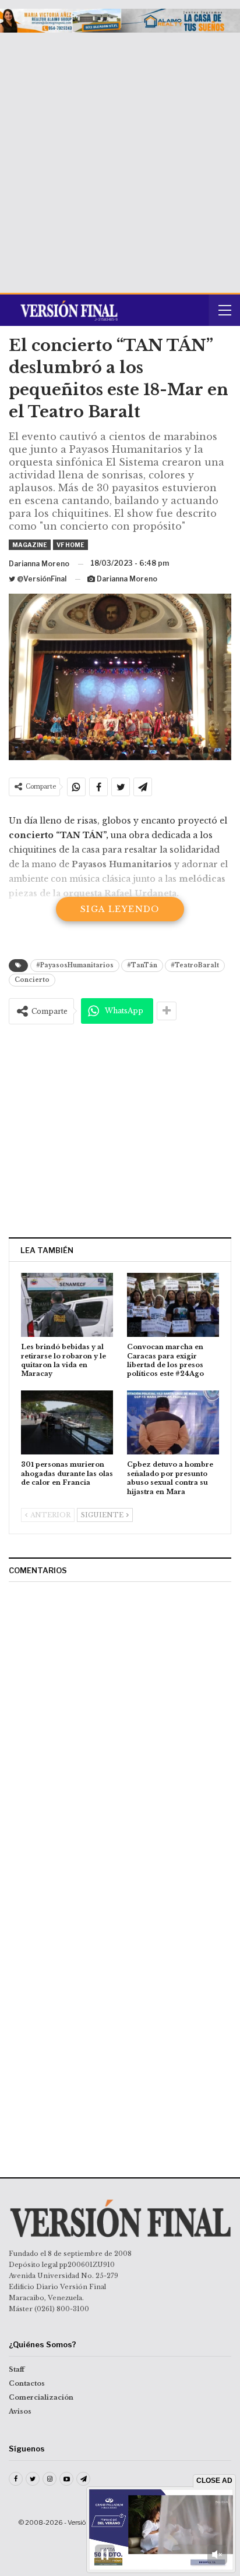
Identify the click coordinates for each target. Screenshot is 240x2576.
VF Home (70, 545)
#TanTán (142, 965)
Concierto (32, 980)
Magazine (30, 545)
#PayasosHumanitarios (75, 965)
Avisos (20, 2411)
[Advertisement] (120, 158)
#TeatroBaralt (195, 965)
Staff (17, 2369)
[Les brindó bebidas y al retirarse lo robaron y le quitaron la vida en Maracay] (67, 1305)
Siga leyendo (120, 909)
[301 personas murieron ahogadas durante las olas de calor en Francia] (67, 1423)
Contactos (27, 2383)
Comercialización (41, 2397)
